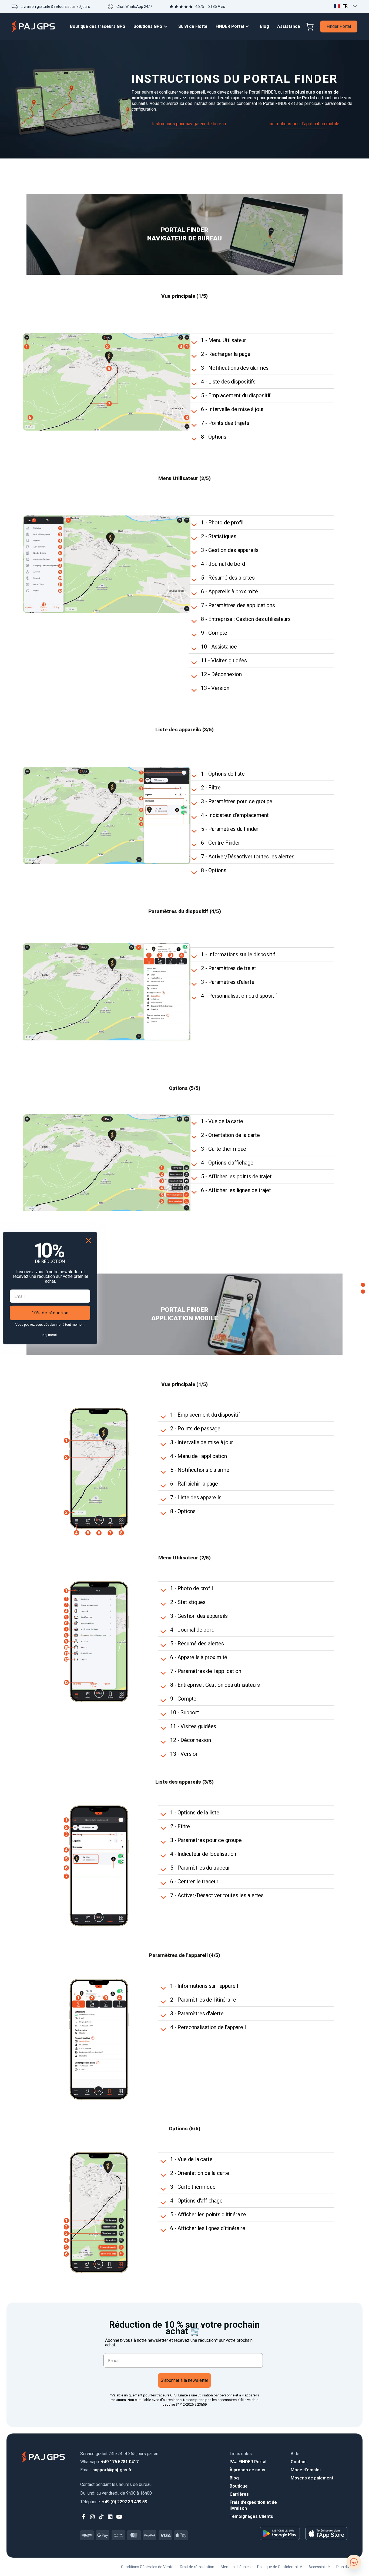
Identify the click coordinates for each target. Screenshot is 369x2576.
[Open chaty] (354, 2562)
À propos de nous (247, 2470)
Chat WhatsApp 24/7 (134, 6)
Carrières (239, 2494)
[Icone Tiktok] (101, 2517)
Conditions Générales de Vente (147, 2567)
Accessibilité (319, 2567)
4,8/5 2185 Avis (210, 6)
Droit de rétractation (197, 2567)
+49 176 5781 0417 (109, 2462)
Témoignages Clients (251, 2516)
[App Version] (363, 1292)
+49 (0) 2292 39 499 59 (114, 2502)
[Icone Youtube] (119, 2517)
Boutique (239, 2486)
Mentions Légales (236, 2567)
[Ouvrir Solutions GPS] (167, 27)
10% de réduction (50, 1313)
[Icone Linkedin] (110, 2517)
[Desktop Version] (363, 1285)
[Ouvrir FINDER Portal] (249, 27)
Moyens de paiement (312, 2478)
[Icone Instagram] (93, 2517)
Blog (234, 2478)
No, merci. (50, 1335)
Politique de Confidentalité (280, 2567)
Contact (299, 2462)
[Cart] (310, 27)
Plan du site (346, 2567)
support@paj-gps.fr (106, 2470)
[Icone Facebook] (84, 2517)
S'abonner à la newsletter (185, 2380)
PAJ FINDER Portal (248, 2462)
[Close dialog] (88, 1240)
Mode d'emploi (306, 2470)
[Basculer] (195, 342)
